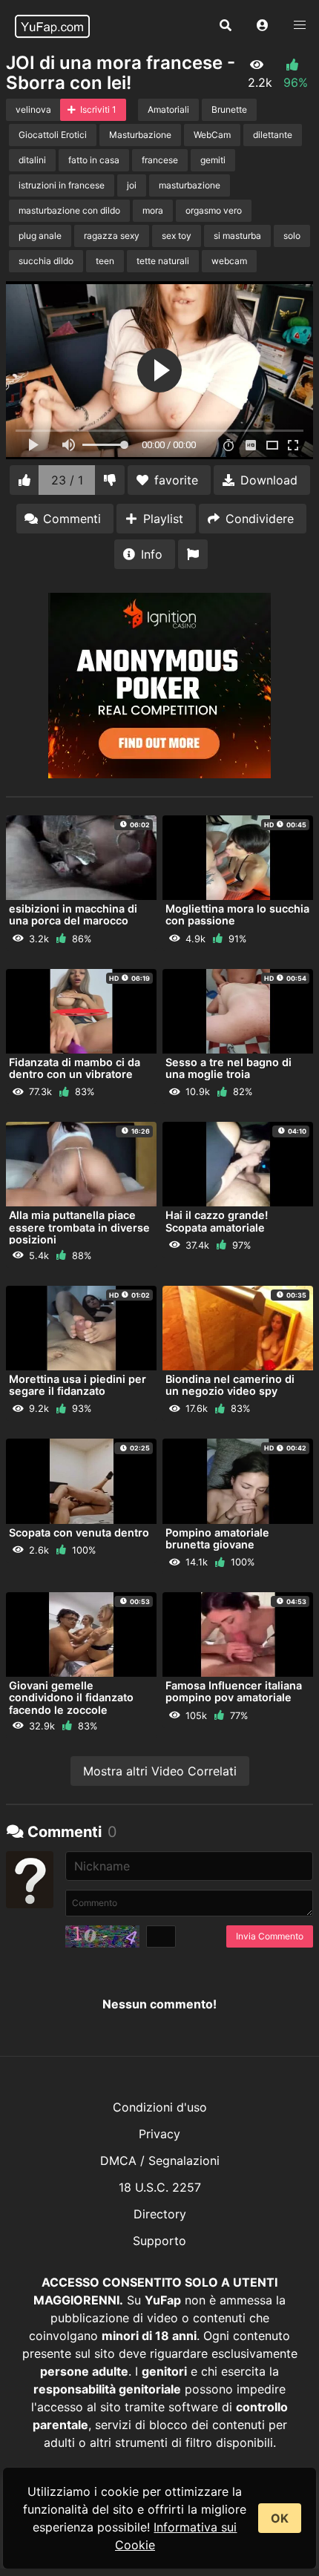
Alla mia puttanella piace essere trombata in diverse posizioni (79, 1227)
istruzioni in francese (62, 185)
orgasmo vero (214, 210)
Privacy (159, 2134)
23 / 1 (67, 480)
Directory (160, 2214)
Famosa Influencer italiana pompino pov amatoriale (234, 1691)
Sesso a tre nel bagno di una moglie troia (228, 1068)
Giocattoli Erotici (53, 135)
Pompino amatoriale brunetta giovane (217, 1538)
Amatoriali (168, 109)
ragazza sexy (112, 236)
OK (280, 2518)
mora (153, 210)
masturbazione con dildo (69, 210)
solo (292, 236)
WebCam (212, 135)
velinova (33, 109)
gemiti (213, 160)
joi (132, 185)
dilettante (273, 135)
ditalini (32, 160)
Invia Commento (270, 1936)
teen (105, 261)
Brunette (229, 109)
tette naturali (163, 261)
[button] (263, 26)
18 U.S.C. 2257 (160, 2187)
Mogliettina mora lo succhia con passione (237, 914)
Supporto (159, 2241)
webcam (229, 261)
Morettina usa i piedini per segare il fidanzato (78, 1385)
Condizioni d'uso (160, 2107)
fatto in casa (94, 160)
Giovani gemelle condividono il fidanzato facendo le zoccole (71, 1697)
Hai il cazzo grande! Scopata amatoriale (217, 1221)
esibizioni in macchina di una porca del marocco (73, 914)
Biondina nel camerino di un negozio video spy (230, 1385)
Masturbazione (140, 135)
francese (160, 160)
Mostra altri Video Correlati (160, 1771)
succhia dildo (46, 261)
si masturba (237, 236)
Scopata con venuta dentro (79, 1532)
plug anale (40, 236)
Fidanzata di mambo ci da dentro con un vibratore (75, 1068)
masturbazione (190, 185)
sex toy (177, 236)
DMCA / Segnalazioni (160, 2161)
